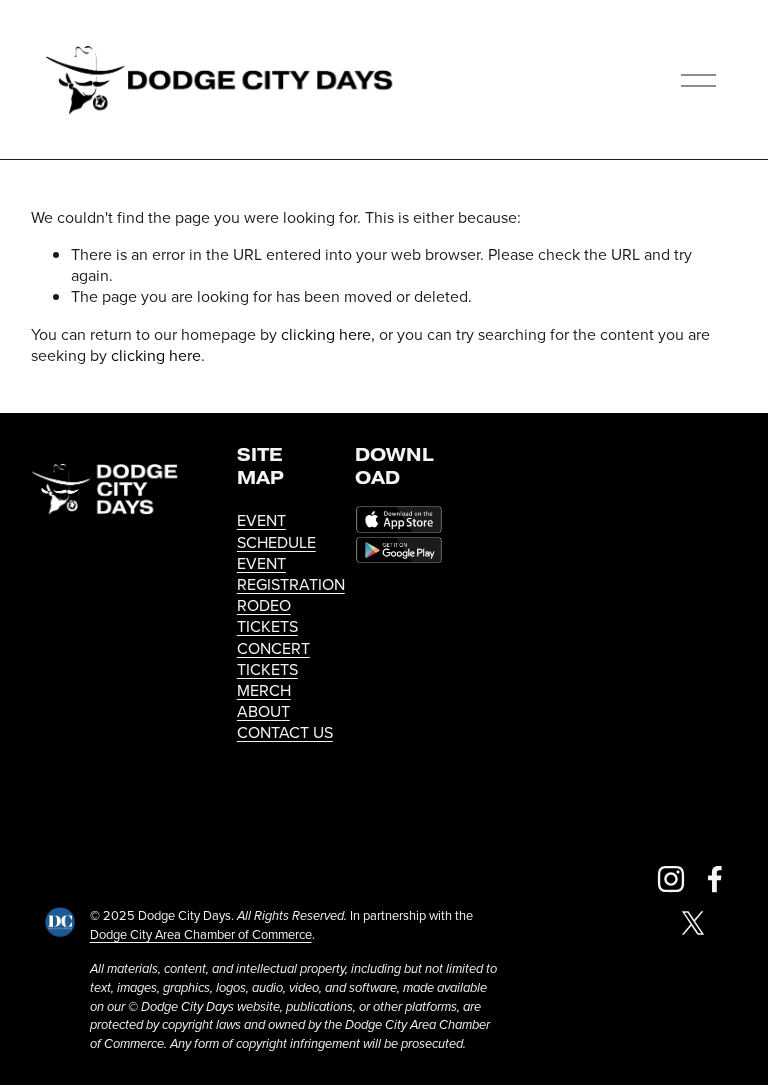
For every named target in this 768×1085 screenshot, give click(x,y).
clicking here (326, 334)
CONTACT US (285, 732)
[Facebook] (715, 879)
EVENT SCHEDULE (276, 531)
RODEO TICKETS (267, 616)
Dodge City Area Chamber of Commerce (201, 934)
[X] (693, 923)
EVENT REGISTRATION (291, 574)
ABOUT (263, 711)
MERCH (264, 690)
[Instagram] (671, 879)
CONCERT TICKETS (273, 659)
